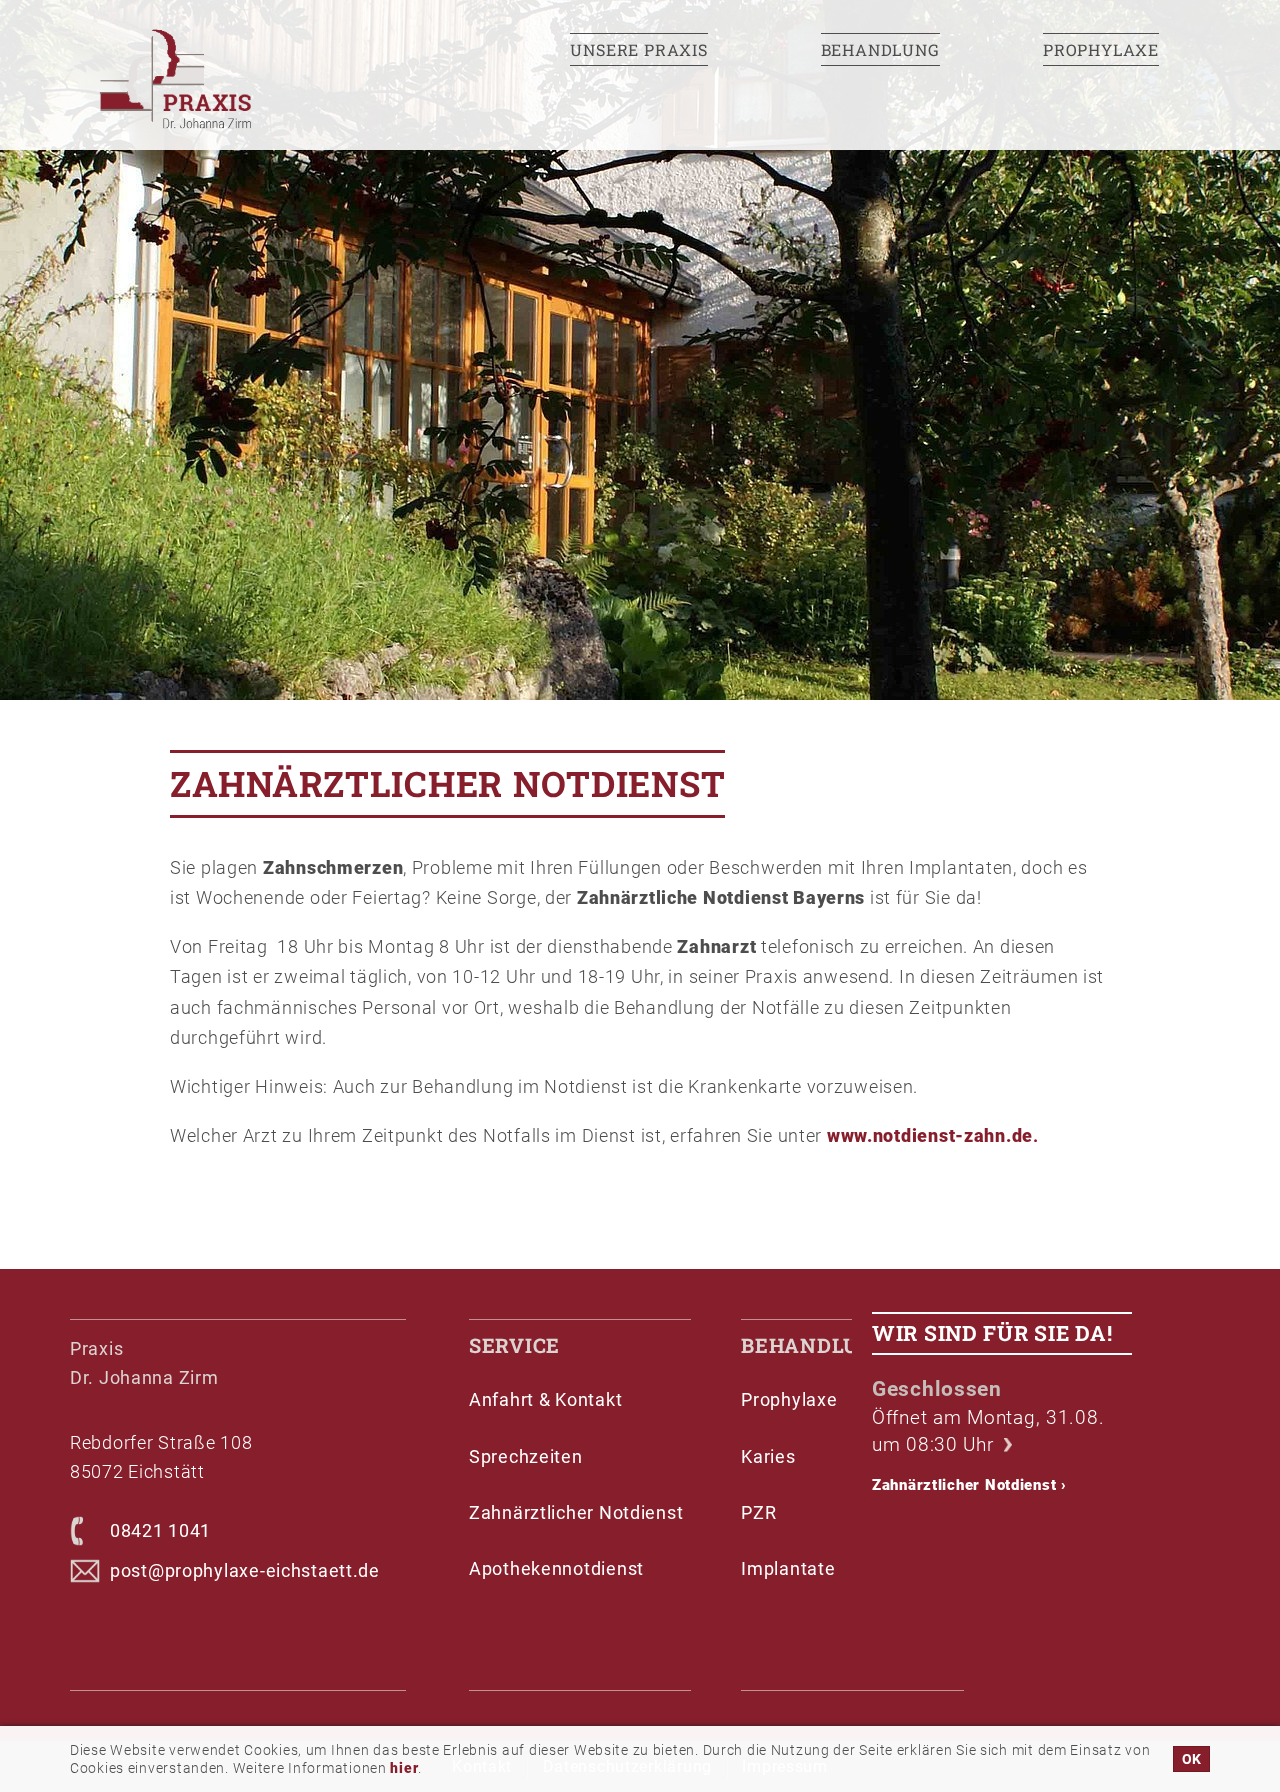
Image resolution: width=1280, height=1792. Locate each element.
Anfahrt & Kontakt (545, 1399)
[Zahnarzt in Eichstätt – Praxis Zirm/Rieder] (250, 80)
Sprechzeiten (526, 1456)
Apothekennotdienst (556, 1568)
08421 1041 (160, 1530)
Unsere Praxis (638, 49)
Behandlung (880, 49)
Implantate (788, 1568)
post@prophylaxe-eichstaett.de (245, 1570)
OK (1191, 1759)
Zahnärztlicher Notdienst (969, 1485)
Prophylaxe (1101, 49)
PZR (758, 1512)
